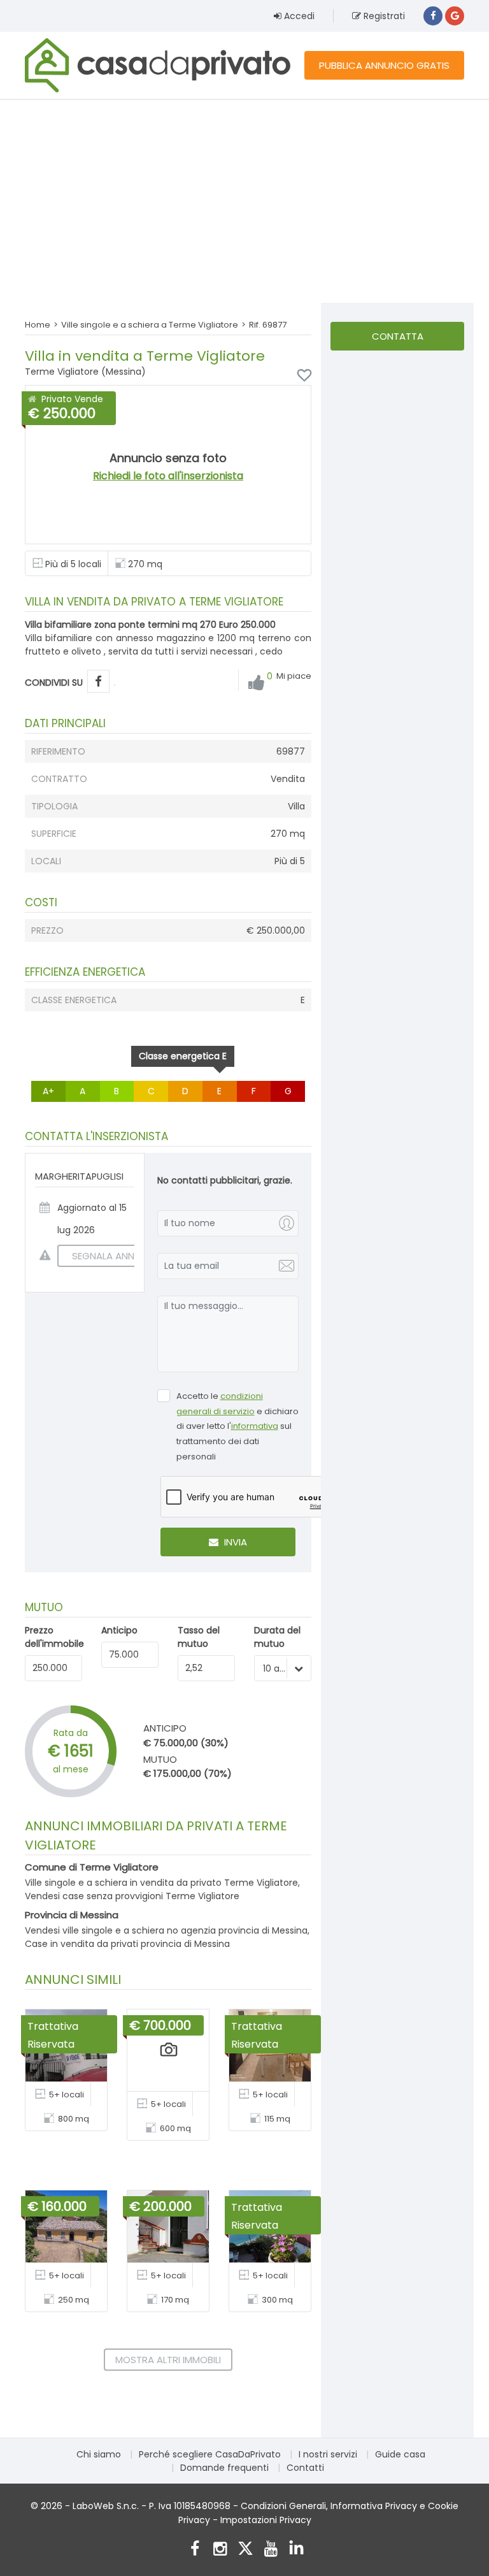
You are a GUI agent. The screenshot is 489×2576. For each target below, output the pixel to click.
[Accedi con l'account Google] (455, 16)
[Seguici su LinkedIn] (296, 2550)
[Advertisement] (244, 201)
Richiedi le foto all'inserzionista (168, 476)
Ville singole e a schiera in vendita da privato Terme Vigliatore (161, 1883)
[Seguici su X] (245, 2550)
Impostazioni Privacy (266, 2520)
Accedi (298, 16)
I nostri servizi (328, 2454)
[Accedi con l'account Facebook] (433, 16)
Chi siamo (99, 2454)
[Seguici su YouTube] (271, 2550)
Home (38, 325)
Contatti (305, 2468)
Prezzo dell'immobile (54, 1637)
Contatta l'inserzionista (397, 340)
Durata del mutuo (277, 1637)
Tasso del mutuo (199, 1637)
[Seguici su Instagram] (220, 2550)
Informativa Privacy (374, 2506)
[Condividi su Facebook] (98, 682)
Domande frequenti (224, 2468)
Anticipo (119, 1630)
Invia (234, 1542)
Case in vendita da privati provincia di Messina (127, 1944)
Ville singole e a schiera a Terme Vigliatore (150, 325)
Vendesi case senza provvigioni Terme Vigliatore (132, 1896)
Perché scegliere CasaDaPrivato (210, 2454)
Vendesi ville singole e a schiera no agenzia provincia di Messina (166, 1930)
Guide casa (400, 2454)
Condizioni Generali (283, 2506)
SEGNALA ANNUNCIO (118, 1256)
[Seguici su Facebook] (195, 2550)
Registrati (383, 16)
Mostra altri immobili (168, 2360)
